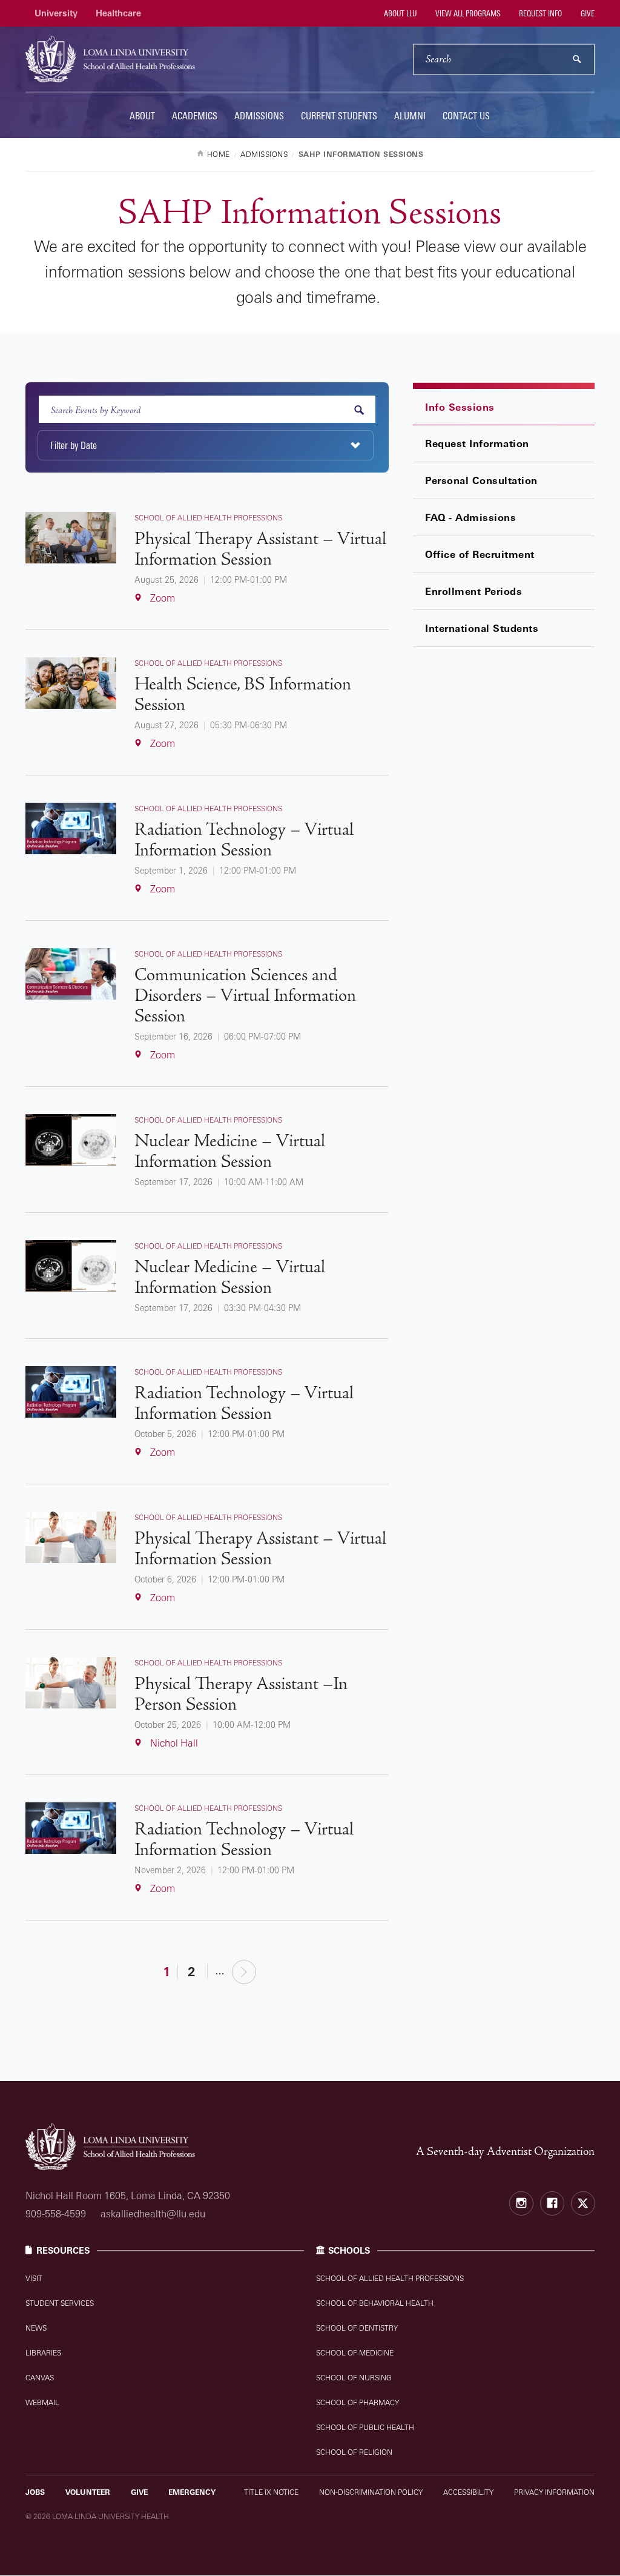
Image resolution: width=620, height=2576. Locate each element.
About (142, 116)
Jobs (35, 2492)
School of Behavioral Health (375, 2303)
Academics (195, 116)
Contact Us (466, 116)
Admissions (259, 116)
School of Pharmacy (358, 2402)
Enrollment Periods (473, 591)
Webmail (42, 2402)
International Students (482, 628)
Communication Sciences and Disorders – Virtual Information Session (245, 996)
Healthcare (118, 13)
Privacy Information (554, 2492)
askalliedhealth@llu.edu (153, 2214)
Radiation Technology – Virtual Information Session (244, 840)
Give (587, 13)
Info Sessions (460, 407)
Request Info (539, 13)
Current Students (339, 116)
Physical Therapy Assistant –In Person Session (241, 1695)
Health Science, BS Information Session (243, 695)
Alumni (410, 116)
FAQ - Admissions (470, 517)
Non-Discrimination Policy (371, 2492)
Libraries (43, 2353)
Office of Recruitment (480, 554)
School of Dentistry (357, 2328)
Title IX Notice (271, 2492)
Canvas (40, 2378)
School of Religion (354, 2452)
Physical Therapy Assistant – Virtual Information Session (260, 549)
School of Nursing (354, 2378)
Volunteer (88, 2492)
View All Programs (467, 13)
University (56, 13)
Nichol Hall (174, 1743)
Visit (34, 2278)
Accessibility (468, 2492)
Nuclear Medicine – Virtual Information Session (230, 1152)
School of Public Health (365, 2427)
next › (244, 1971)
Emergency (192, 2492)
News (36, 2328)
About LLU (399, 13)
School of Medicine (355, 2353)
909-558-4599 (56, 2214)
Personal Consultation (481, 480)
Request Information (477, 443)
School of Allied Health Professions (390, 2278)
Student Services (60, 2303)
